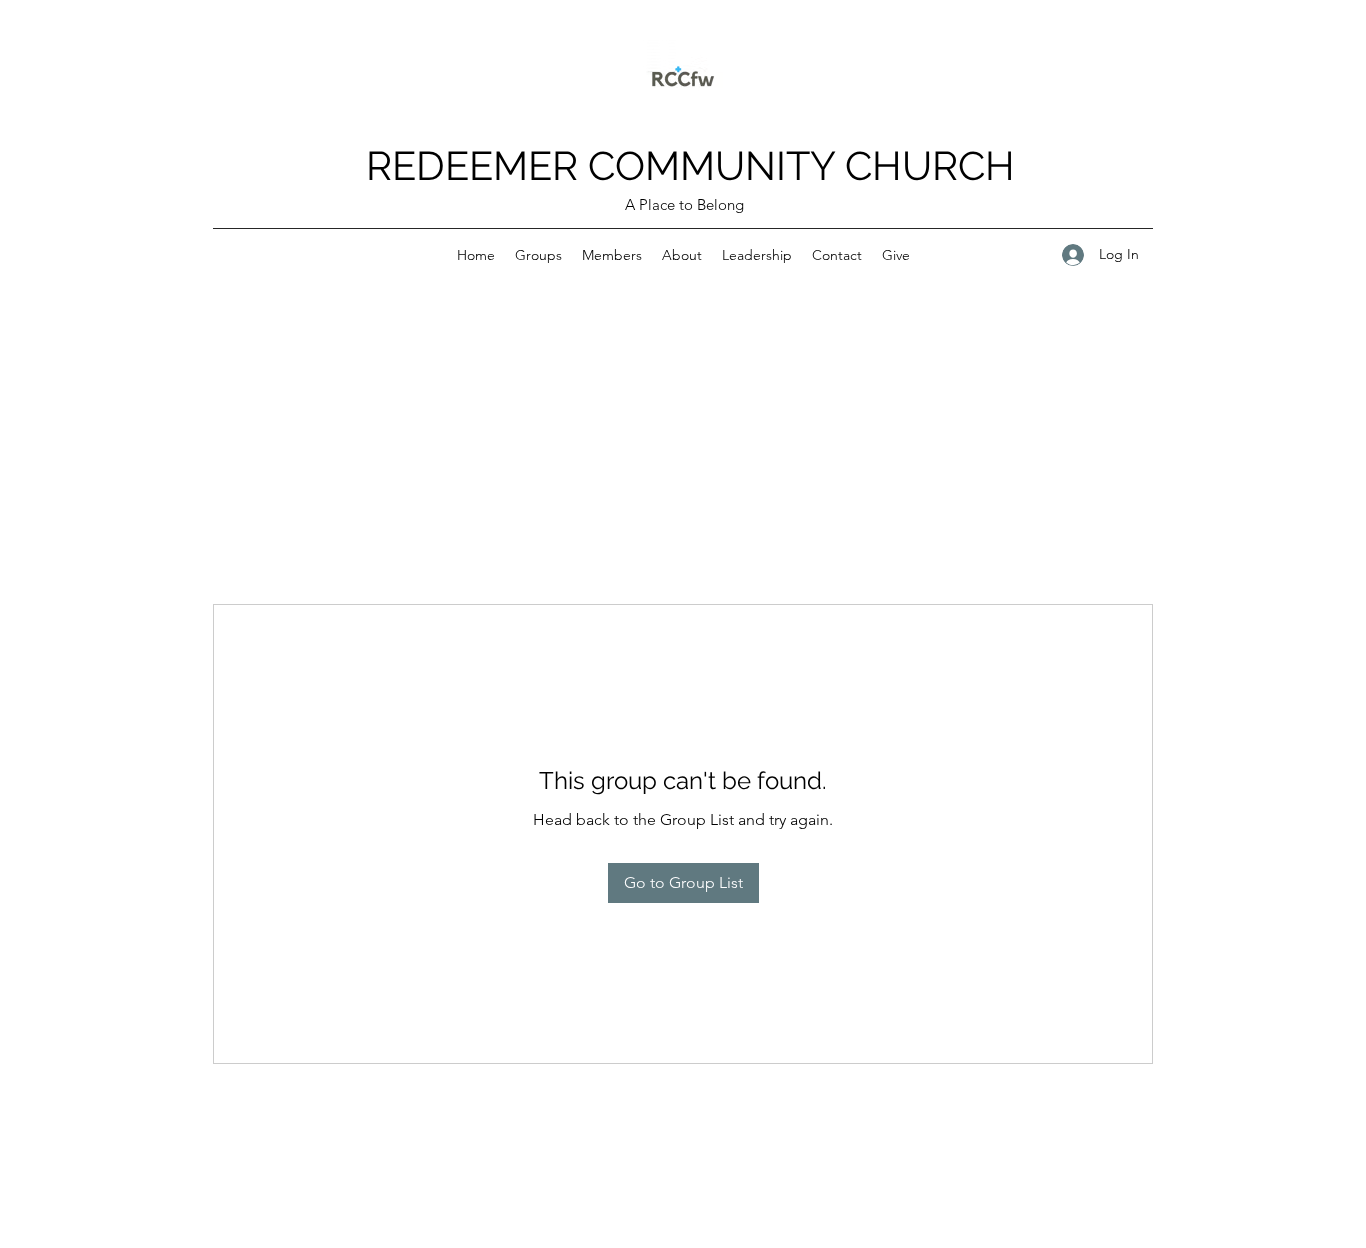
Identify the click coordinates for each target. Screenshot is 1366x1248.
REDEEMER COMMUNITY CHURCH (690, 165)
